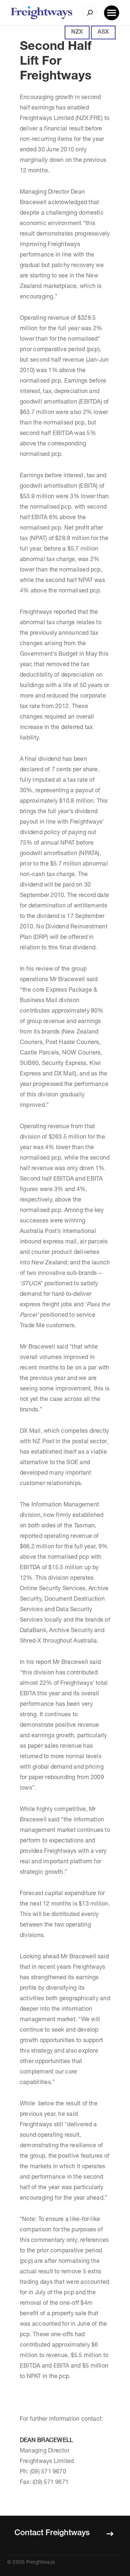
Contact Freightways (52, 2533)
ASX (103, 33)
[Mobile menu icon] (112, 13)
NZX (77, 33)
